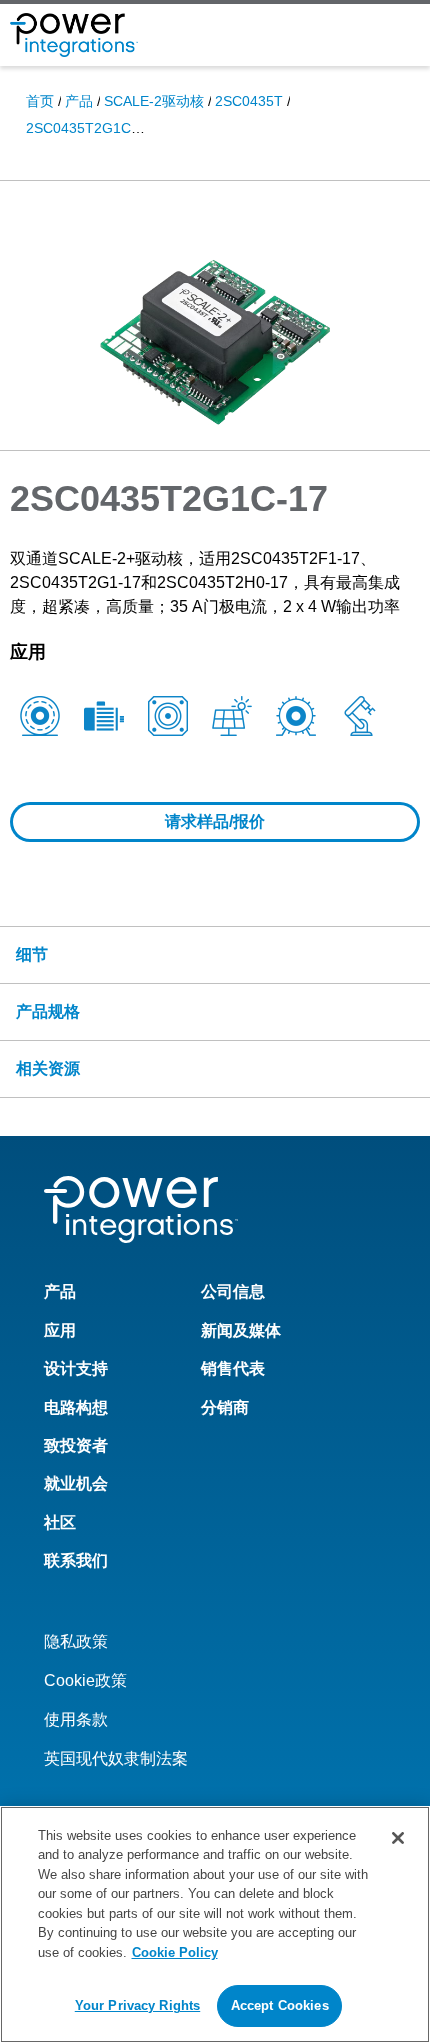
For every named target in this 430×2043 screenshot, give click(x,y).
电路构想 (76, 1407)
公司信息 (233, 1291)
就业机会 (76, 1483)
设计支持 (76, 1368)
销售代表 (233, 1368)
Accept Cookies (280, 2005)
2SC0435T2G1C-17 (89, 128)
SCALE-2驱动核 (154, 101)
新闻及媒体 (241, 1330)
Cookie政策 (85, 1680)
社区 (60, 1522)
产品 (79, 101)
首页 (40, 101)
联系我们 (76, 1560)
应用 (60, 1330)
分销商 (225, 1407)
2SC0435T (249, 101)
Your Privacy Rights (137, 2005)
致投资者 (76, 1445)
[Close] (398, 1838)
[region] (215, 1924)
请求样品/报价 (215, 821)
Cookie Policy (175, 1952)
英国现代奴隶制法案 (116, 1758)
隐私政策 (76, 1641)
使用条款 (76, 1719)
